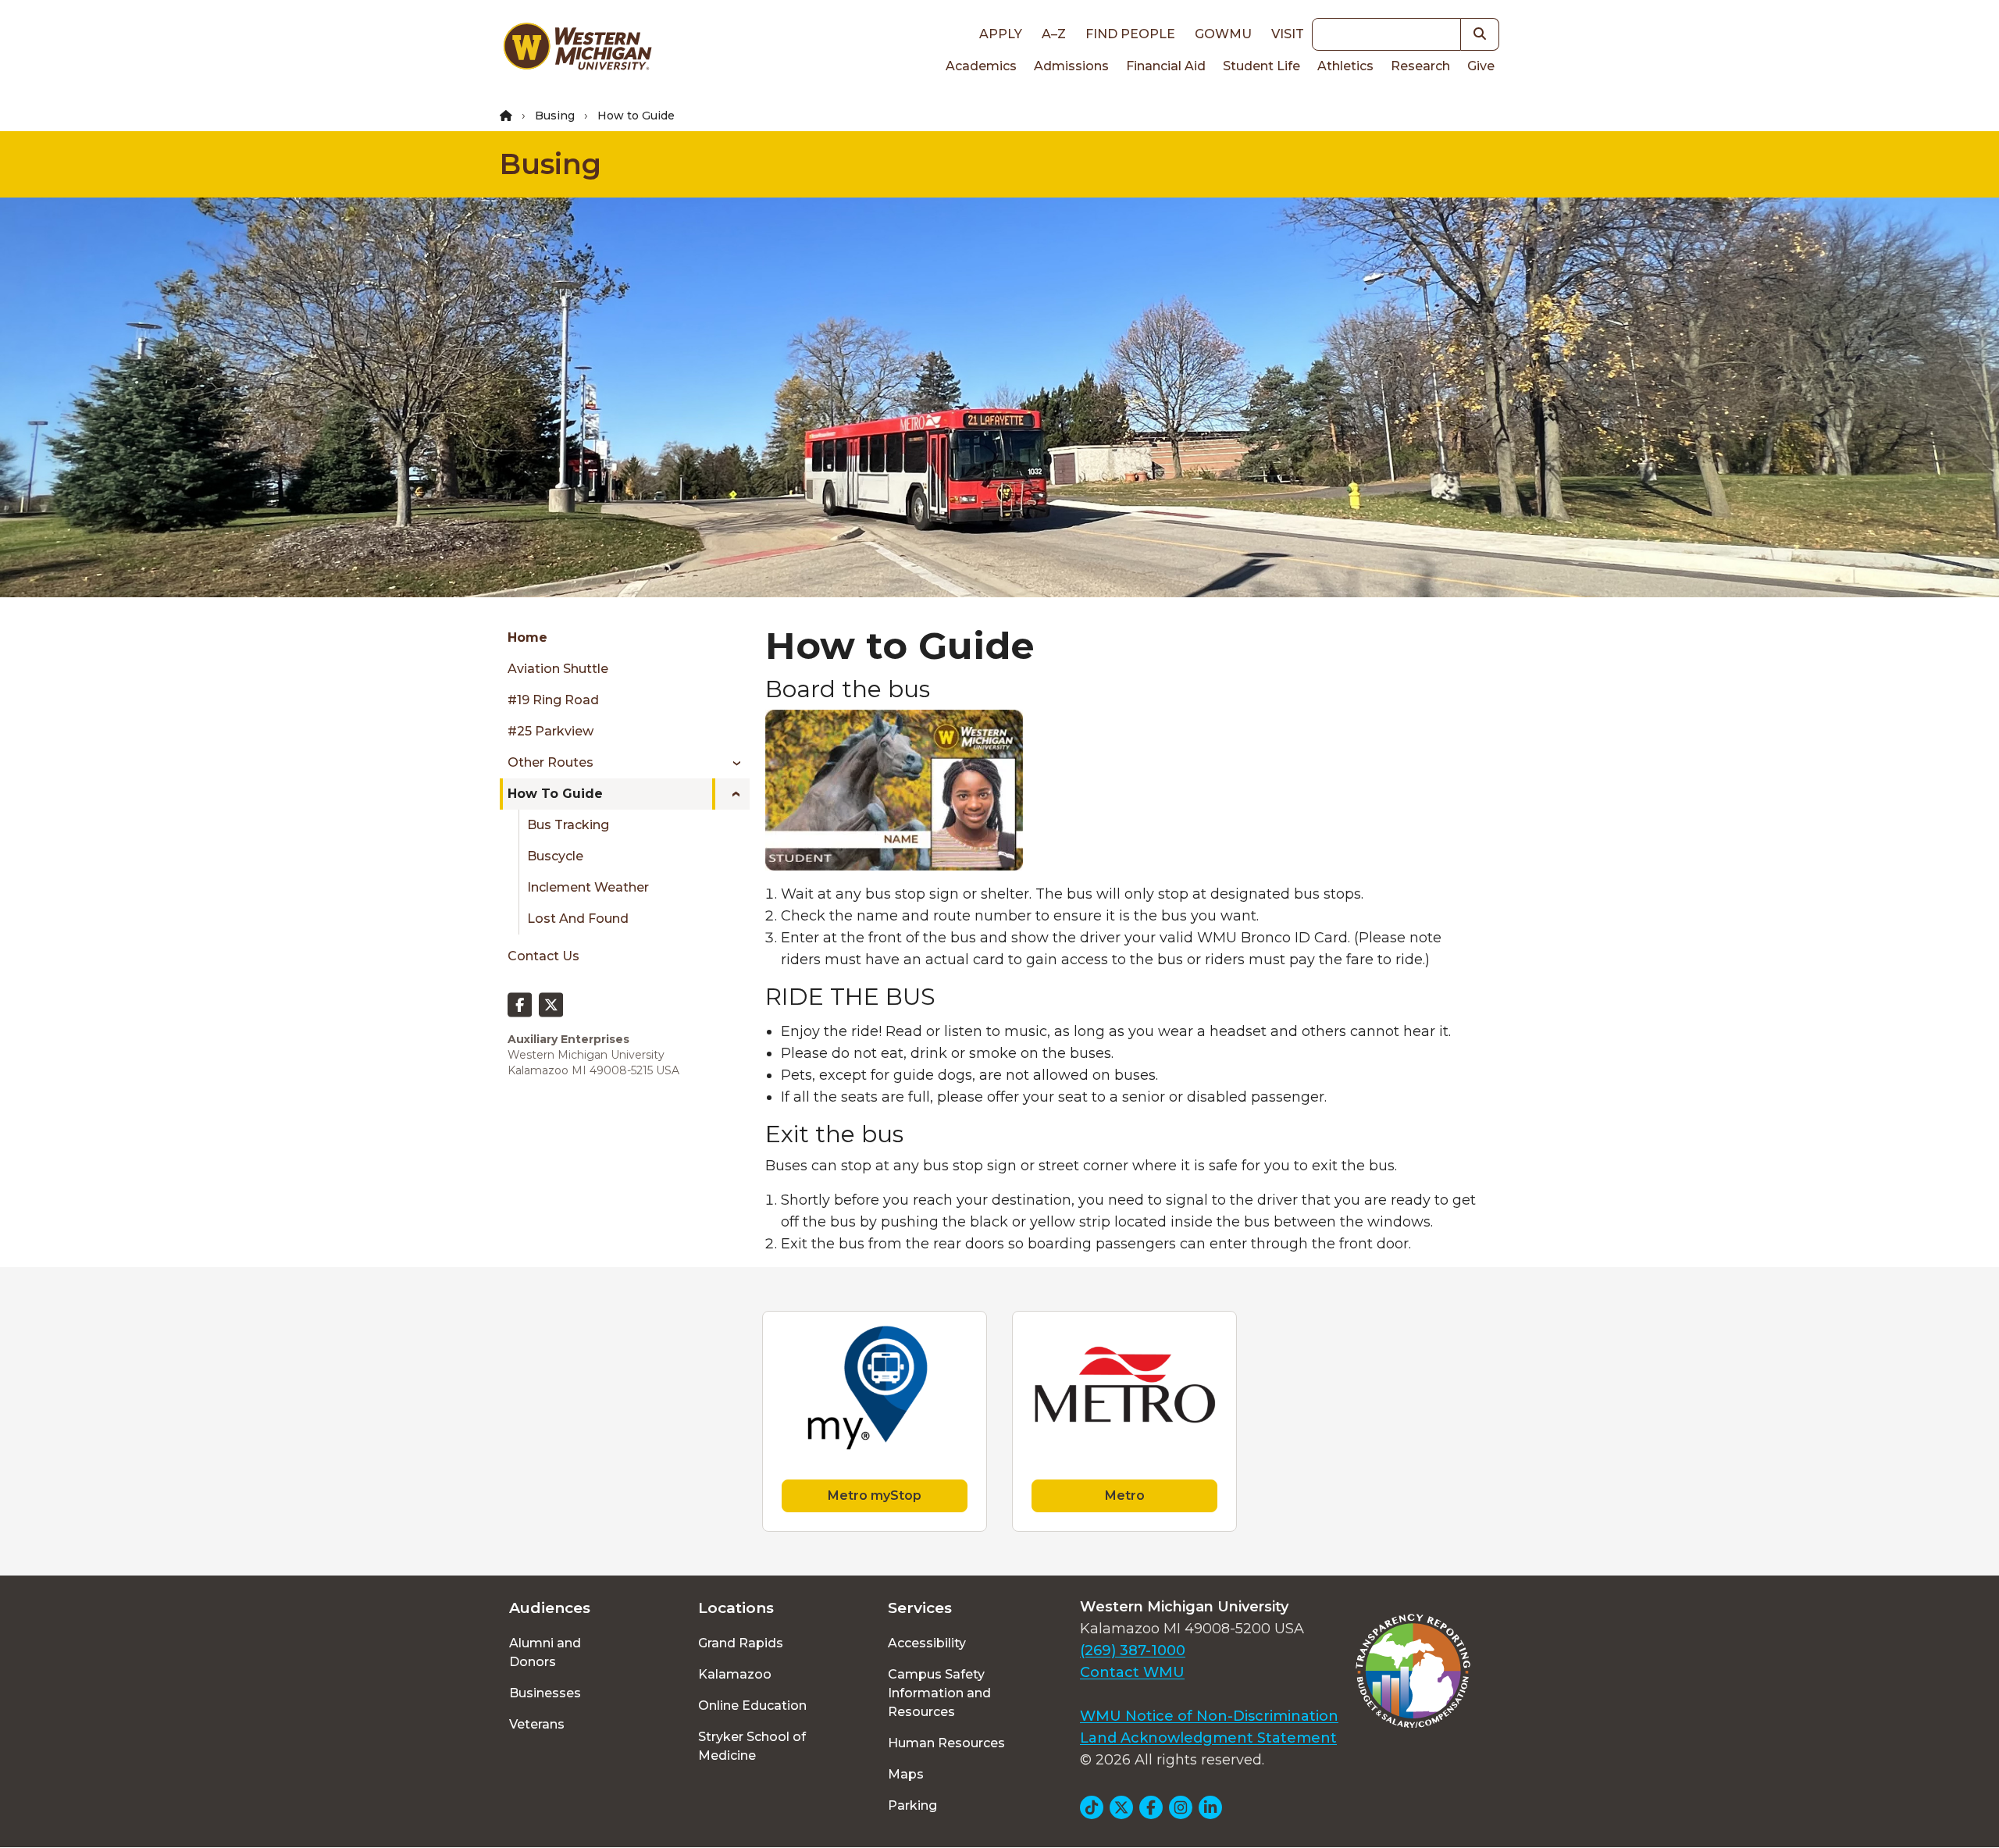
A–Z (1054, 34)
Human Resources (946, 1743)
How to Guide (555, 794)
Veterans (537, 1724)
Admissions (1071, 66)
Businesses (545, 1693)
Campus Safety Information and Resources (939, 1693)
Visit (1288, 34)
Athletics (1345, 66)
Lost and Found (578, 919)
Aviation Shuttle (558, 669)
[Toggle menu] (731, 763)
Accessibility (927, 1643)
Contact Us (543, 956)
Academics (981, 66)
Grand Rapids (741, 1643)
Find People (1130, 34)
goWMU (1223, 34)
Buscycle (555, 856)
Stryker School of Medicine (752, 1746)
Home (527, 637)
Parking (912, 1805)
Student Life (1261, 66)
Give (1481, 66)
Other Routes (551, 762)
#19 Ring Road (553, 700)
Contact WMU (1132, 1672)
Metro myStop (875, 1495)
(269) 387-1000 (1133, 1650)
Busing (555, 116)
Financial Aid (1166, 66)
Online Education (752, 1706)
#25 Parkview (551, 731)
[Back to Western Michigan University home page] (577, 50)
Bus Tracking (568, 825)
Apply (1001, 34)
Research (1420, 66)
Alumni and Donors (545, 1652)
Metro (1125, 1495)
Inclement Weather (588, 887)
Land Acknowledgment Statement (1208, 1738)
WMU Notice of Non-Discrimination (1209, 1716)
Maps (906, 1774)
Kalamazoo (735, 1674)
